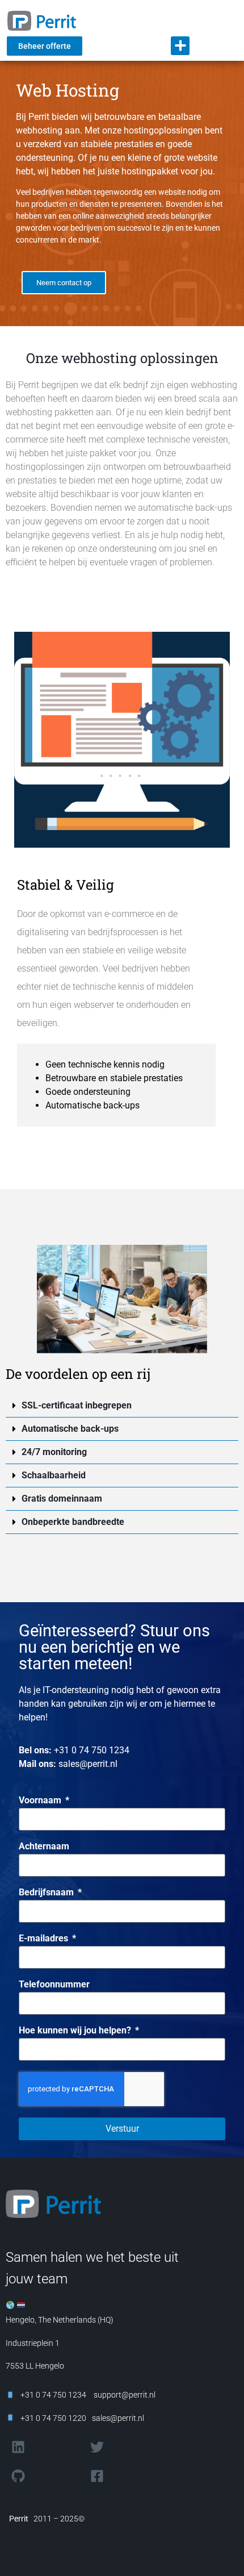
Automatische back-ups (70, 1429)
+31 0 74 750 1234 (92, 1750)
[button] (180, 46)
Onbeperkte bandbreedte (73, 1522)
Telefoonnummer (54, 1985)
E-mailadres (45, 1939)
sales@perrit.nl (88, 1764)
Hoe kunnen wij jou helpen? (76, 2031)
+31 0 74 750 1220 (53, 2418)
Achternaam (44, 1847)
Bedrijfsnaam (47, 1893)
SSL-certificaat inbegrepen (77, 1405)
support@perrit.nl (124, 2395)
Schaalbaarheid (54, 1475)
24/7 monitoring (54, 1452)
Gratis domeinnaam (62, 1499)
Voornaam (41, 1801)
